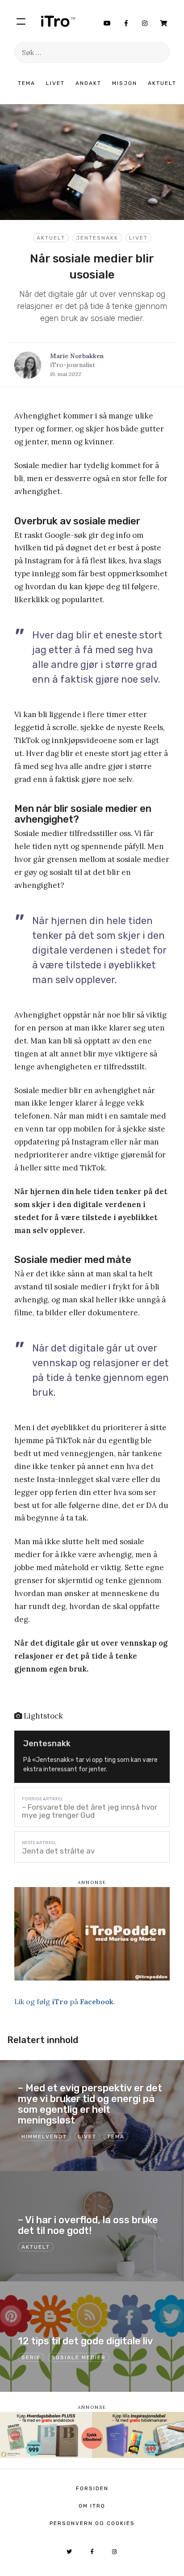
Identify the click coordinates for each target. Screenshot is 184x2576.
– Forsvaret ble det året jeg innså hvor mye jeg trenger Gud (90, 1811)
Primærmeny (21, 21)
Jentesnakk (97, 238)
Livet (55, 83)
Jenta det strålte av (58, 1851)
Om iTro (92, 2506)
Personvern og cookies (92, 2523)
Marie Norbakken (77, 356)
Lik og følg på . (65, 2002)
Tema (27, 83)
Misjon (125, 83)
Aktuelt (162, 83)
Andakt (88, 83)
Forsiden (92, 2488)
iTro (58, 21)
